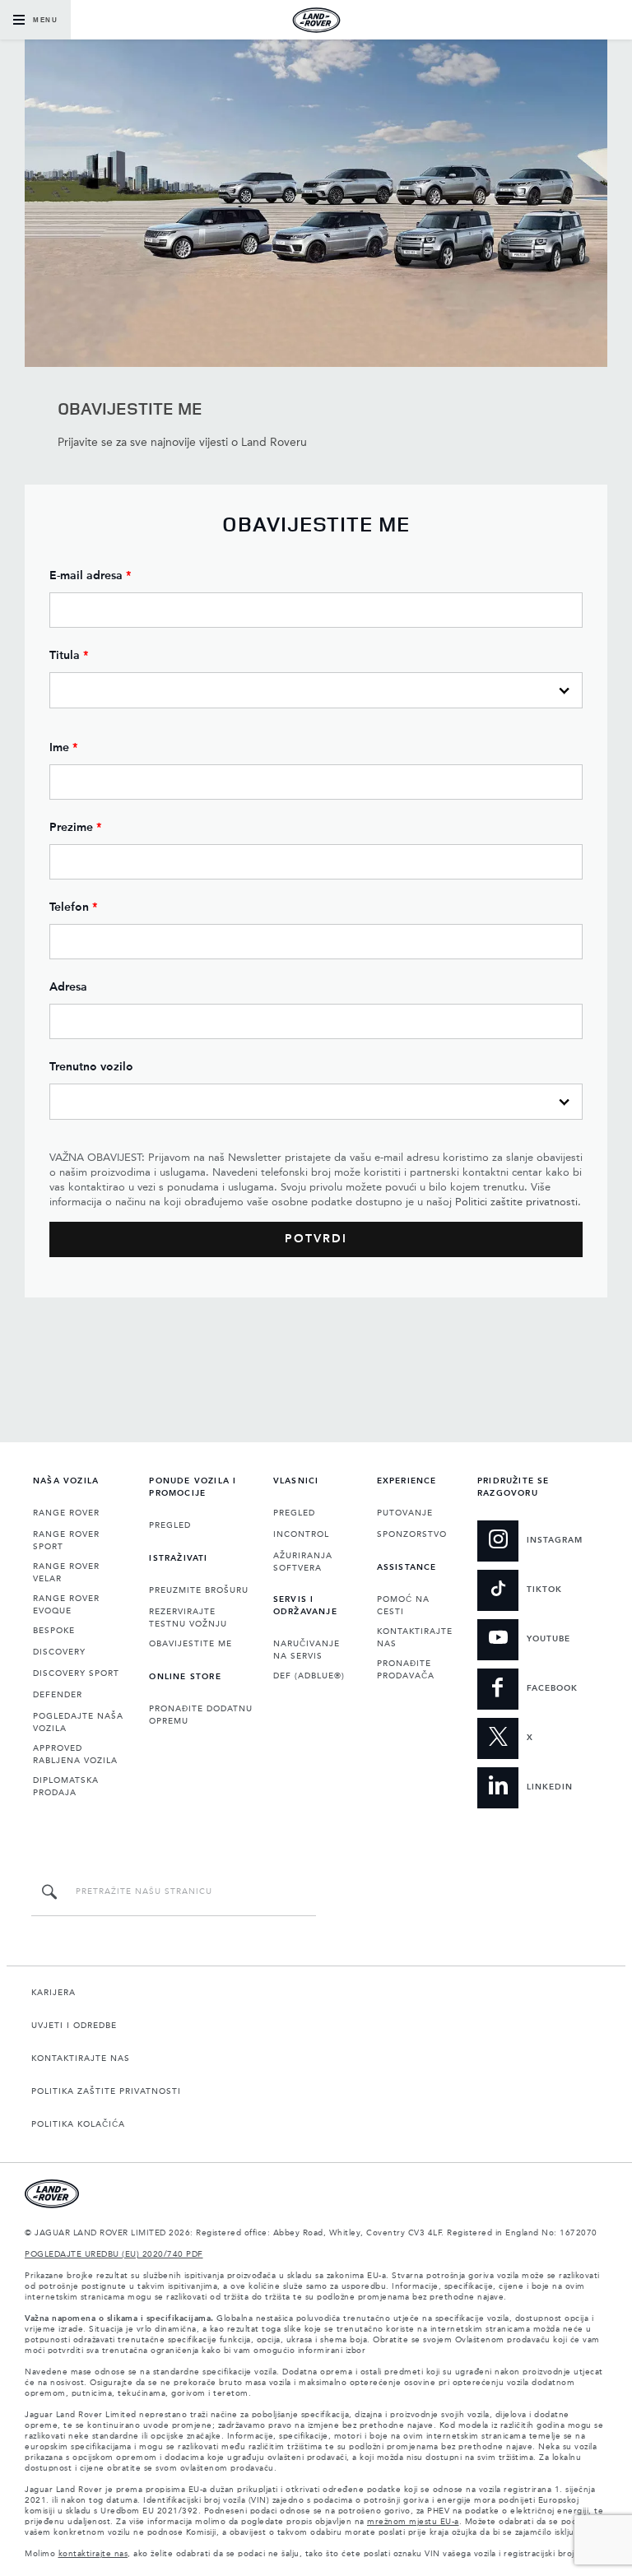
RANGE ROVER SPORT (66, 1541)
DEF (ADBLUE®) (309, 1676)
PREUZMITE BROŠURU (199, 1590)
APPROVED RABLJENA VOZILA (75, 1754)
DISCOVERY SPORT (76, 1673)
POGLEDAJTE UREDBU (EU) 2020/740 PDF (114, 2254)
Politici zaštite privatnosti (516, 1202)
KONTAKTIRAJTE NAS (415, 1638)
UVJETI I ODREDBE (74, 2026)
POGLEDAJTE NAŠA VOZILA (78, 1722)
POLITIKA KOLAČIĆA (78, 2124)
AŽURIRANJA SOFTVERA (303, 1562)
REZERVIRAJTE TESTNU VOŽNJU (188, 1618)
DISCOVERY (59, 1652)
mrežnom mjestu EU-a (413, 2522)
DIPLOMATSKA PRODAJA (66, 1787)
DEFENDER (58, 1695)
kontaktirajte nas (93, 2554)
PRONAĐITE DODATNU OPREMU (201, 1715)
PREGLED (170, 1525)
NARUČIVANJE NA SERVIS (307, 1650)
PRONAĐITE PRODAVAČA (406, 1670)
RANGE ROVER (66, 1513)
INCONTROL (301, 1534)
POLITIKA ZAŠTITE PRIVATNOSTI (106, 2091)
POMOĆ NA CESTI (403, 1606)
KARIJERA (53, 1993)
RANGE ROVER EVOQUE (66, 1605)
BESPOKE (54, 1631)
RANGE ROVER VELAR (66, 1573)
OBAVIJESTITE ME (191, 1644)
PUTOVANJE (405, 1513)
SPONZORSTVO (412, 1534)
